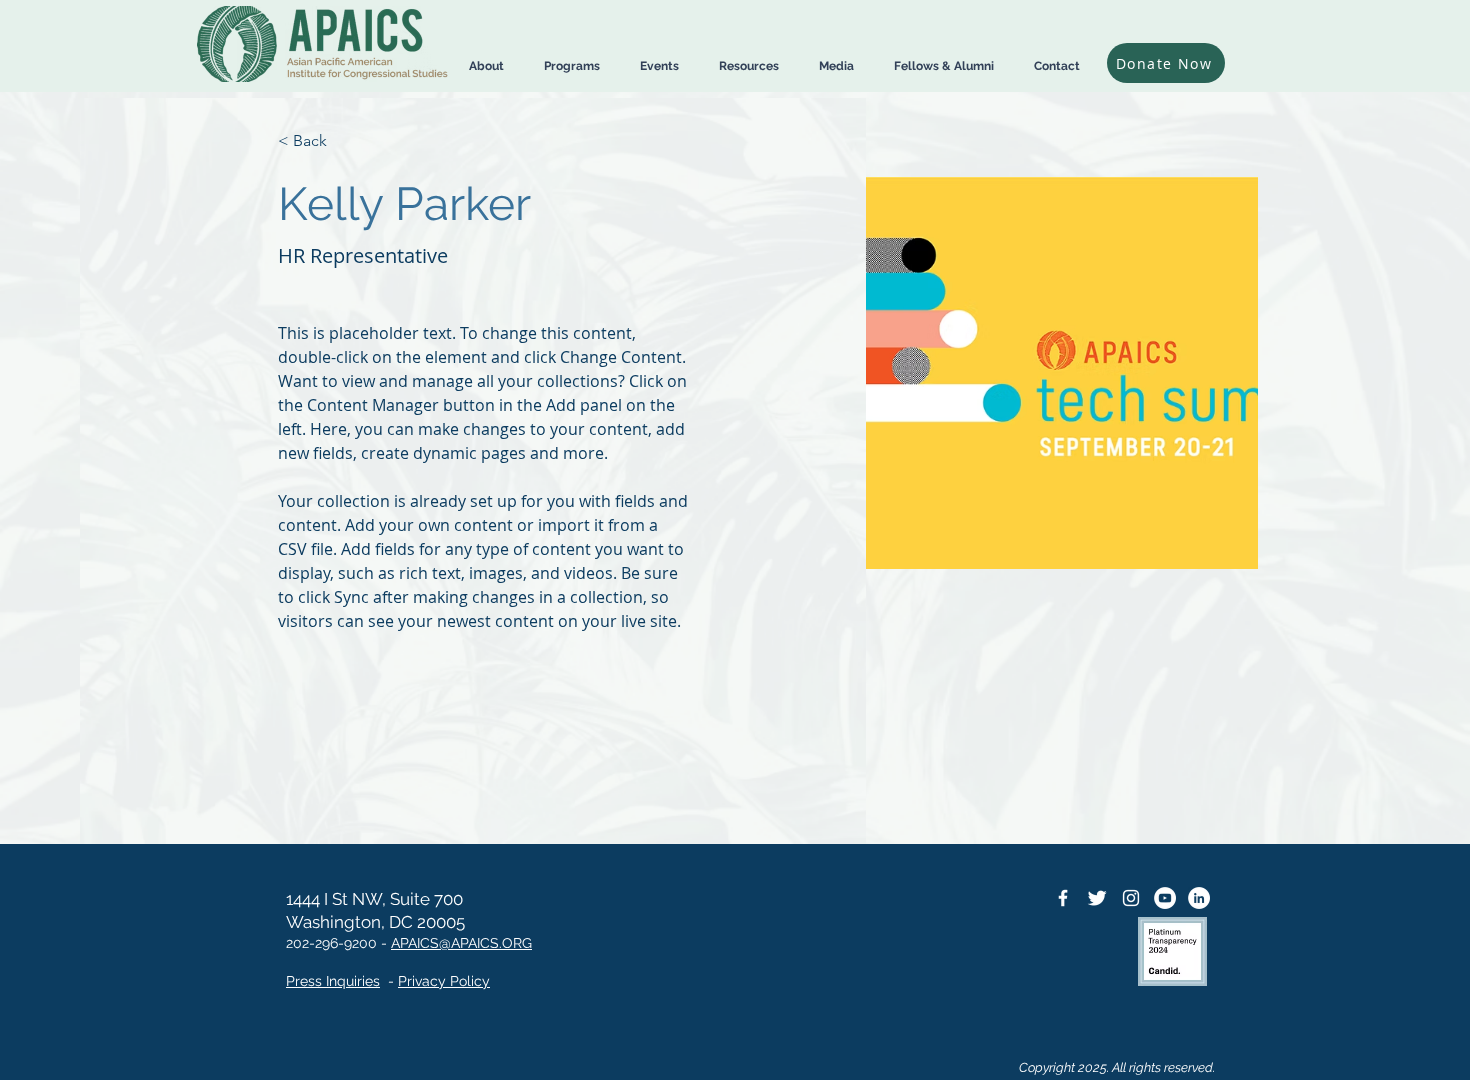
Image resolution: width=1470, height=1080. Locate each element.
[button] (486, 66)
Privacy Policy (444, 981)
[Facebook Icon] (1063, 898)
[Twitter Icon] (1097, 898)
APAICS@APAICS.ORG (461, 943)
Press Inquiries (333, 981)
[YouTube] (1165, 898)
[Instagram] (1131, 898)
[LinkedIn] (1199, 898)
